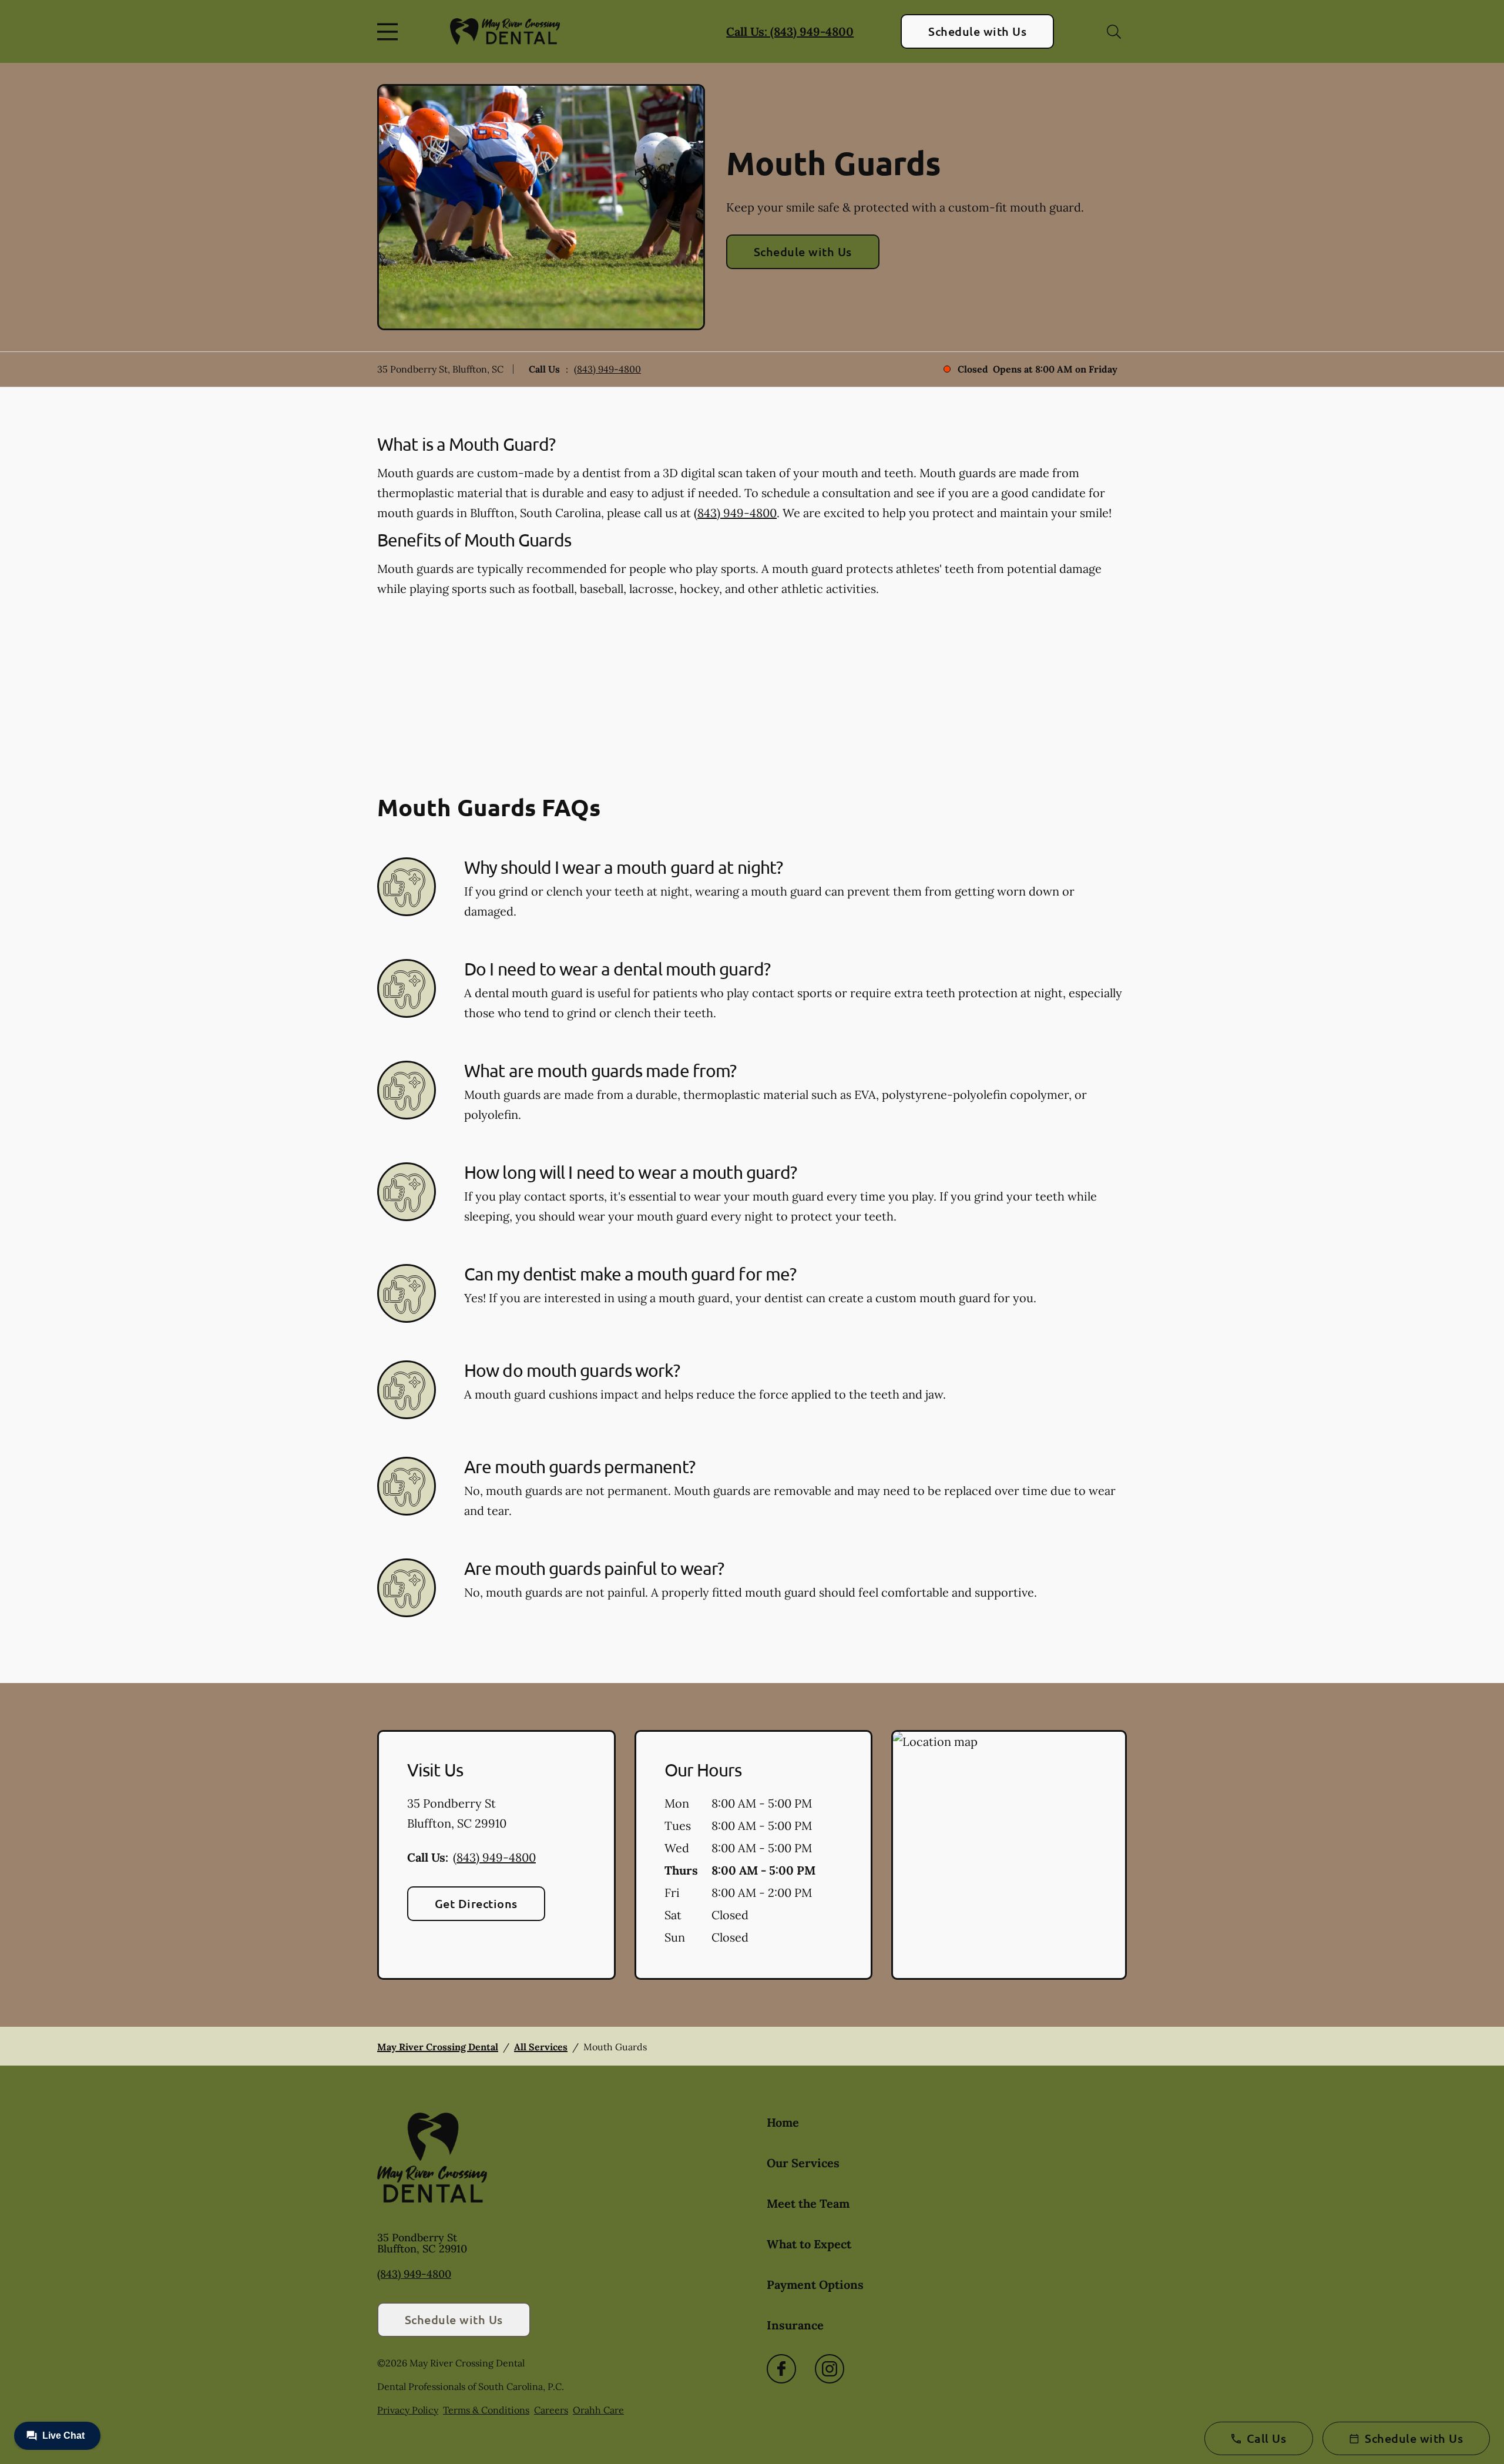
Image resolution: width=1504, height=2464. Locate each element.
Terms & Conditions (486, 2410)
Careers (551, 2410)
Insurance (795, 2325)
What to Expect (809, 2244)
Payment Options (815, 2284)
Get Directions (476, 1903)
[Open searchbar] (1114, 32)
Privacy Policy (408, 2410)
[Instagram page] (830, 2369)
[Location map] (1009, 1855)
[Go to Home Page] (505, 32)
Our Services (803, 2163)
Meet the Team (808, 2203)
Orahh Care (598, 2410)
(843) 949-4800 (607, 369)
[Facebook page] (781, 2369)
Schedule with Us (977, 31)
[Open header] (390, 32)
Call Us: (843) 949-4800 (790, 31)
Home (783, 2122)
